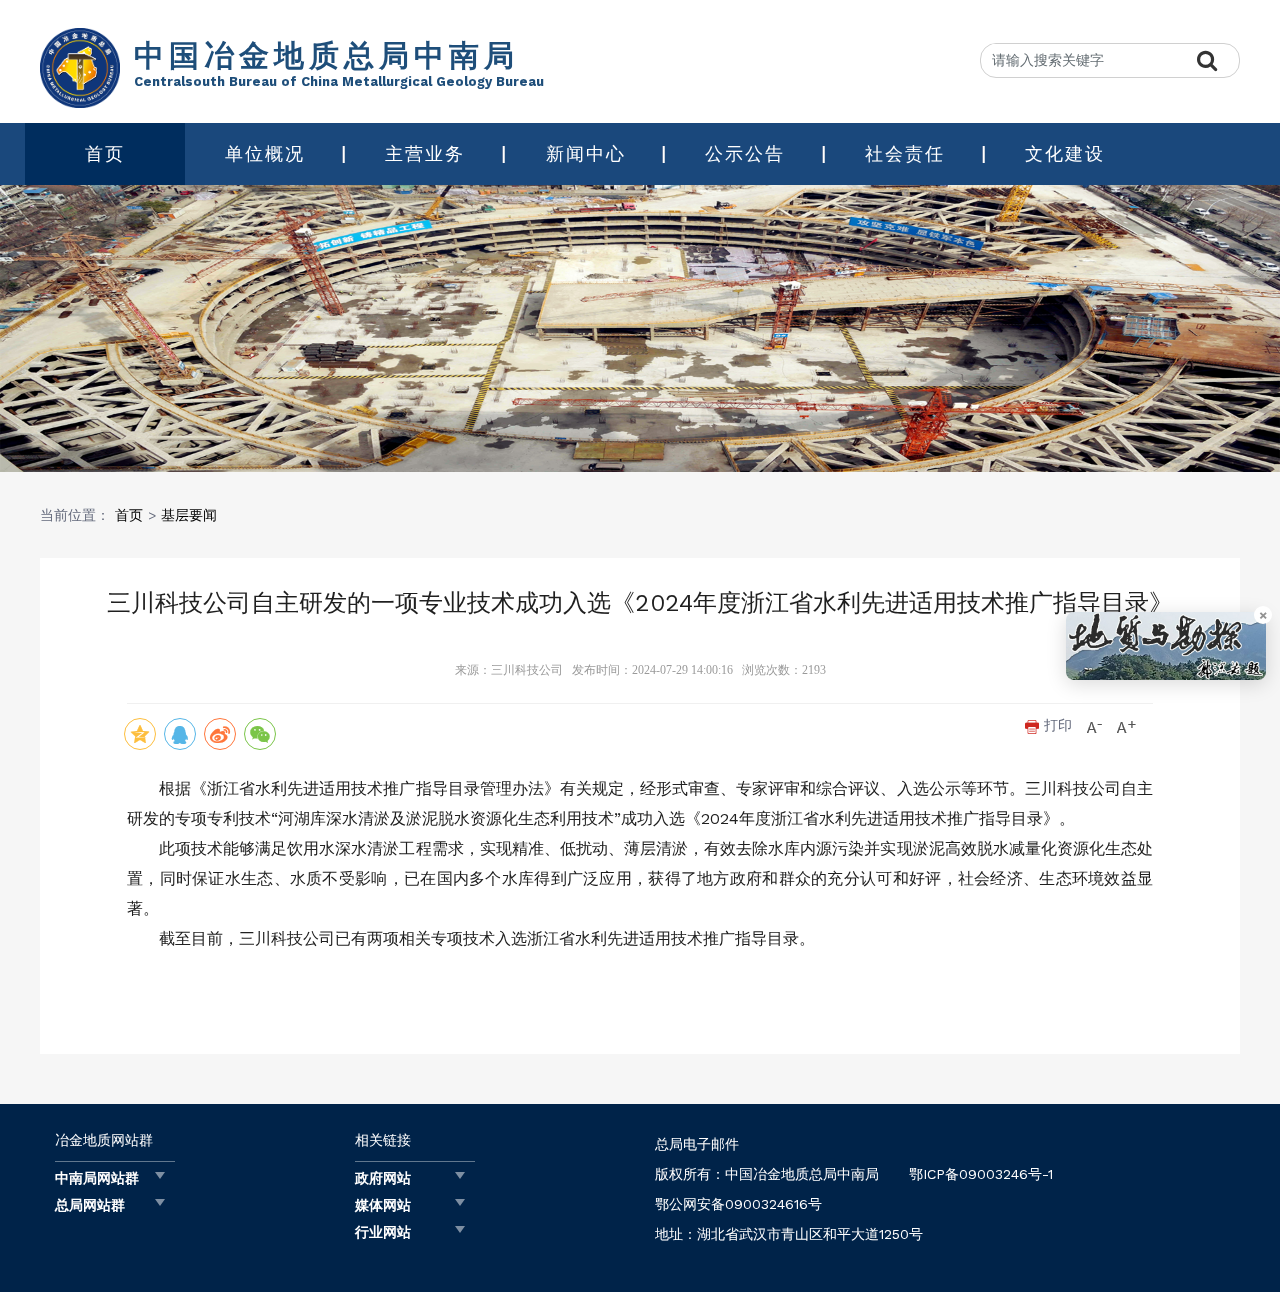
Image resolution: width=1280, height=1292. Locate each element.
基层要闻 (189, 515)
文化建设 (1065, 153)
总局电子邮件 (697, 1144)
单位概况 (265, 153)
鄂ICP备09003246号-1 (981, 1174)
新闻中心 (586, 153)
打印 (1055, 725)
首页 (105, 153)
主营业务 (425, 153)
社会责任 (905, 153)
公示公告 (745, 153)
